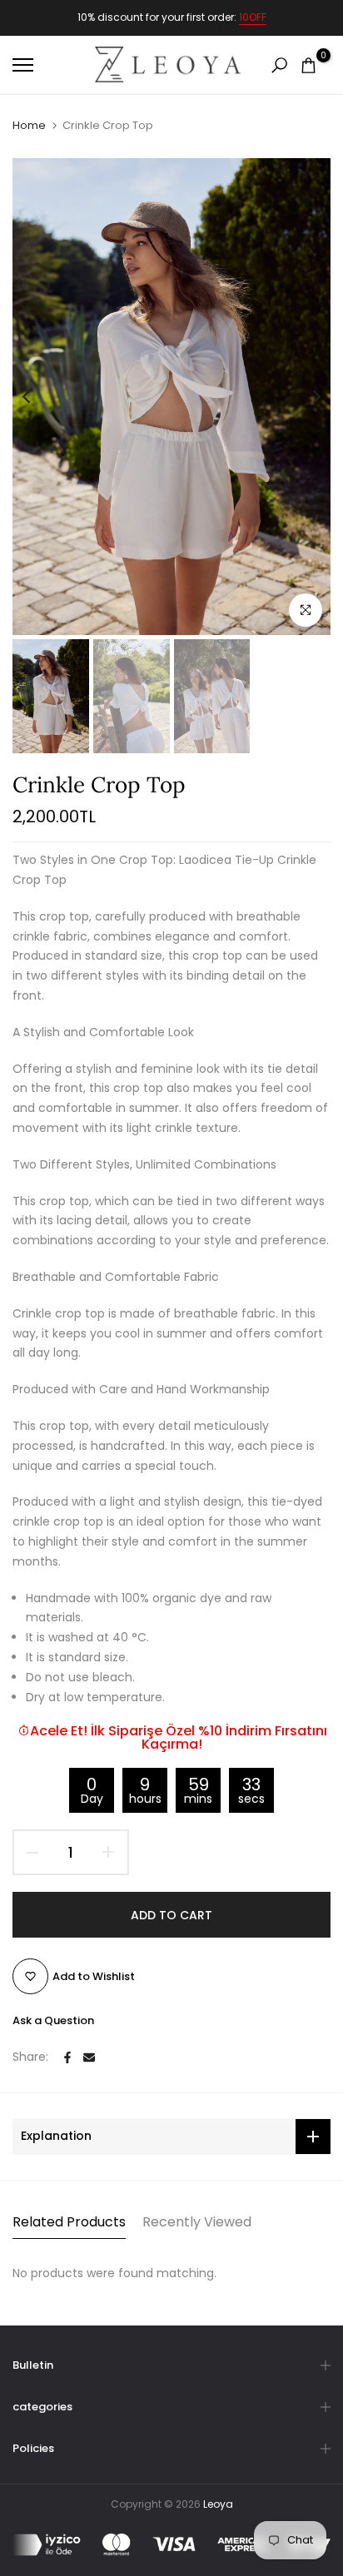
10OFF (253, 17)
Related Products (69, 2222)
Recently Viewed (197, 2222)
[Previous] (37, 396)
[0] (308, 65)
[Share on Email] (89, 2057)
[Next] (306, 396)
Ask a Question (53, 2020)
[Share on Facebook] (67, 2057)
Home (29, 126)
